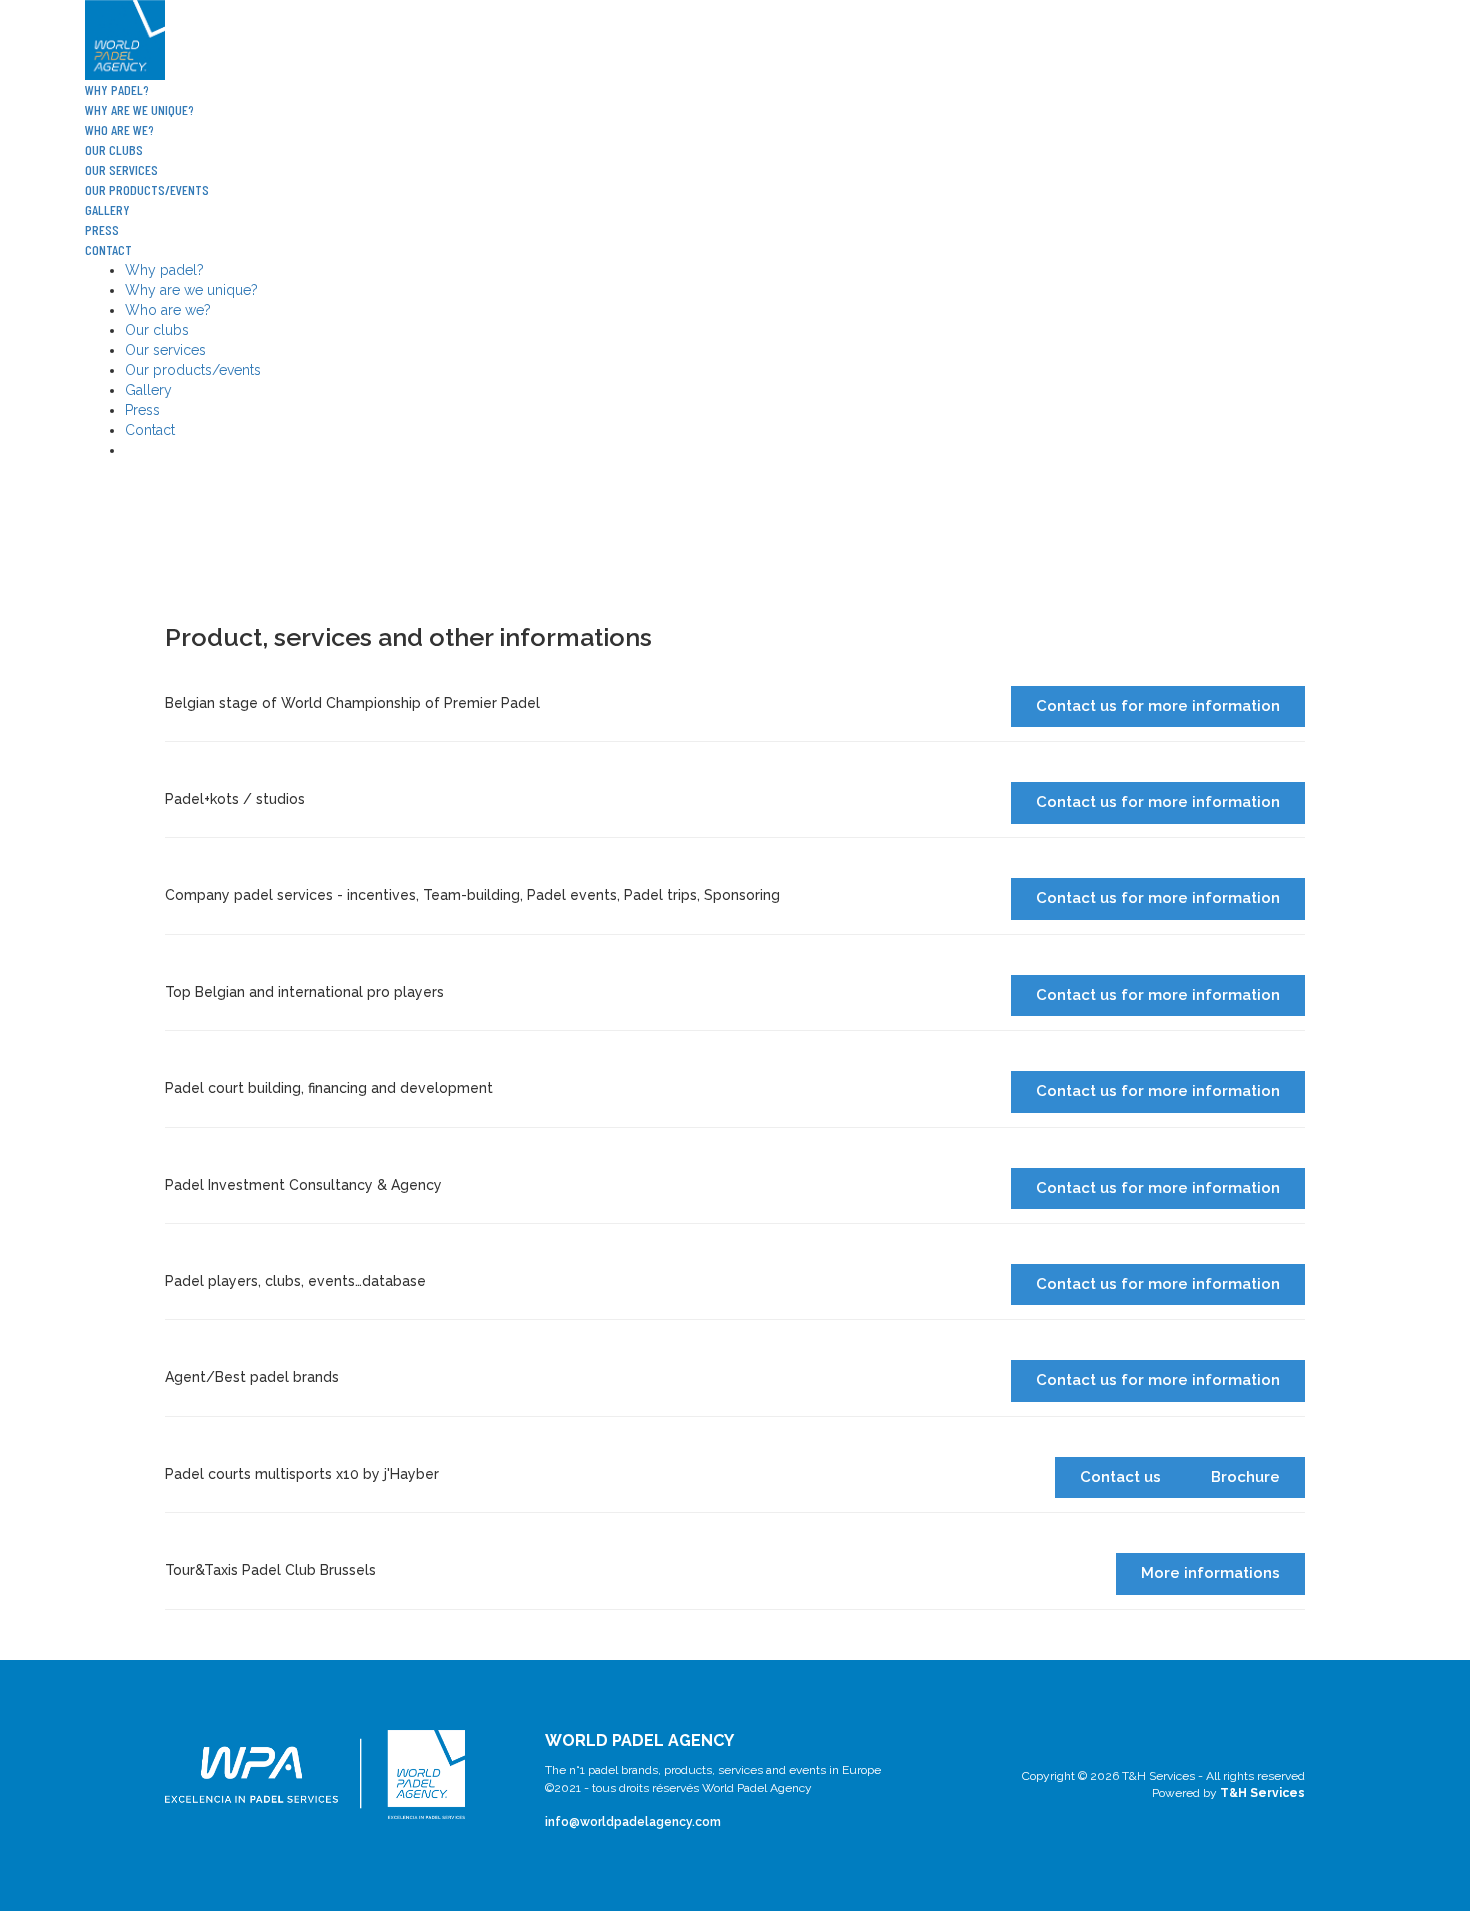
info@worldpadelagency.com (633, 1822)
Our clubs (114, 149)
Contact (108, 249)
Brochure (1245, 1477)
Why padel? (117, 89)
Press (102, 229)
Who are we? (119, 129)
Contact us (1120, 1477)
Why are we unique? (139, 109)
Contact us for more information (1158, 706)
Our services (121, 169)
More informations (1210, 1573)
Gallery (107, 209)
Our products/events (147, 189)
